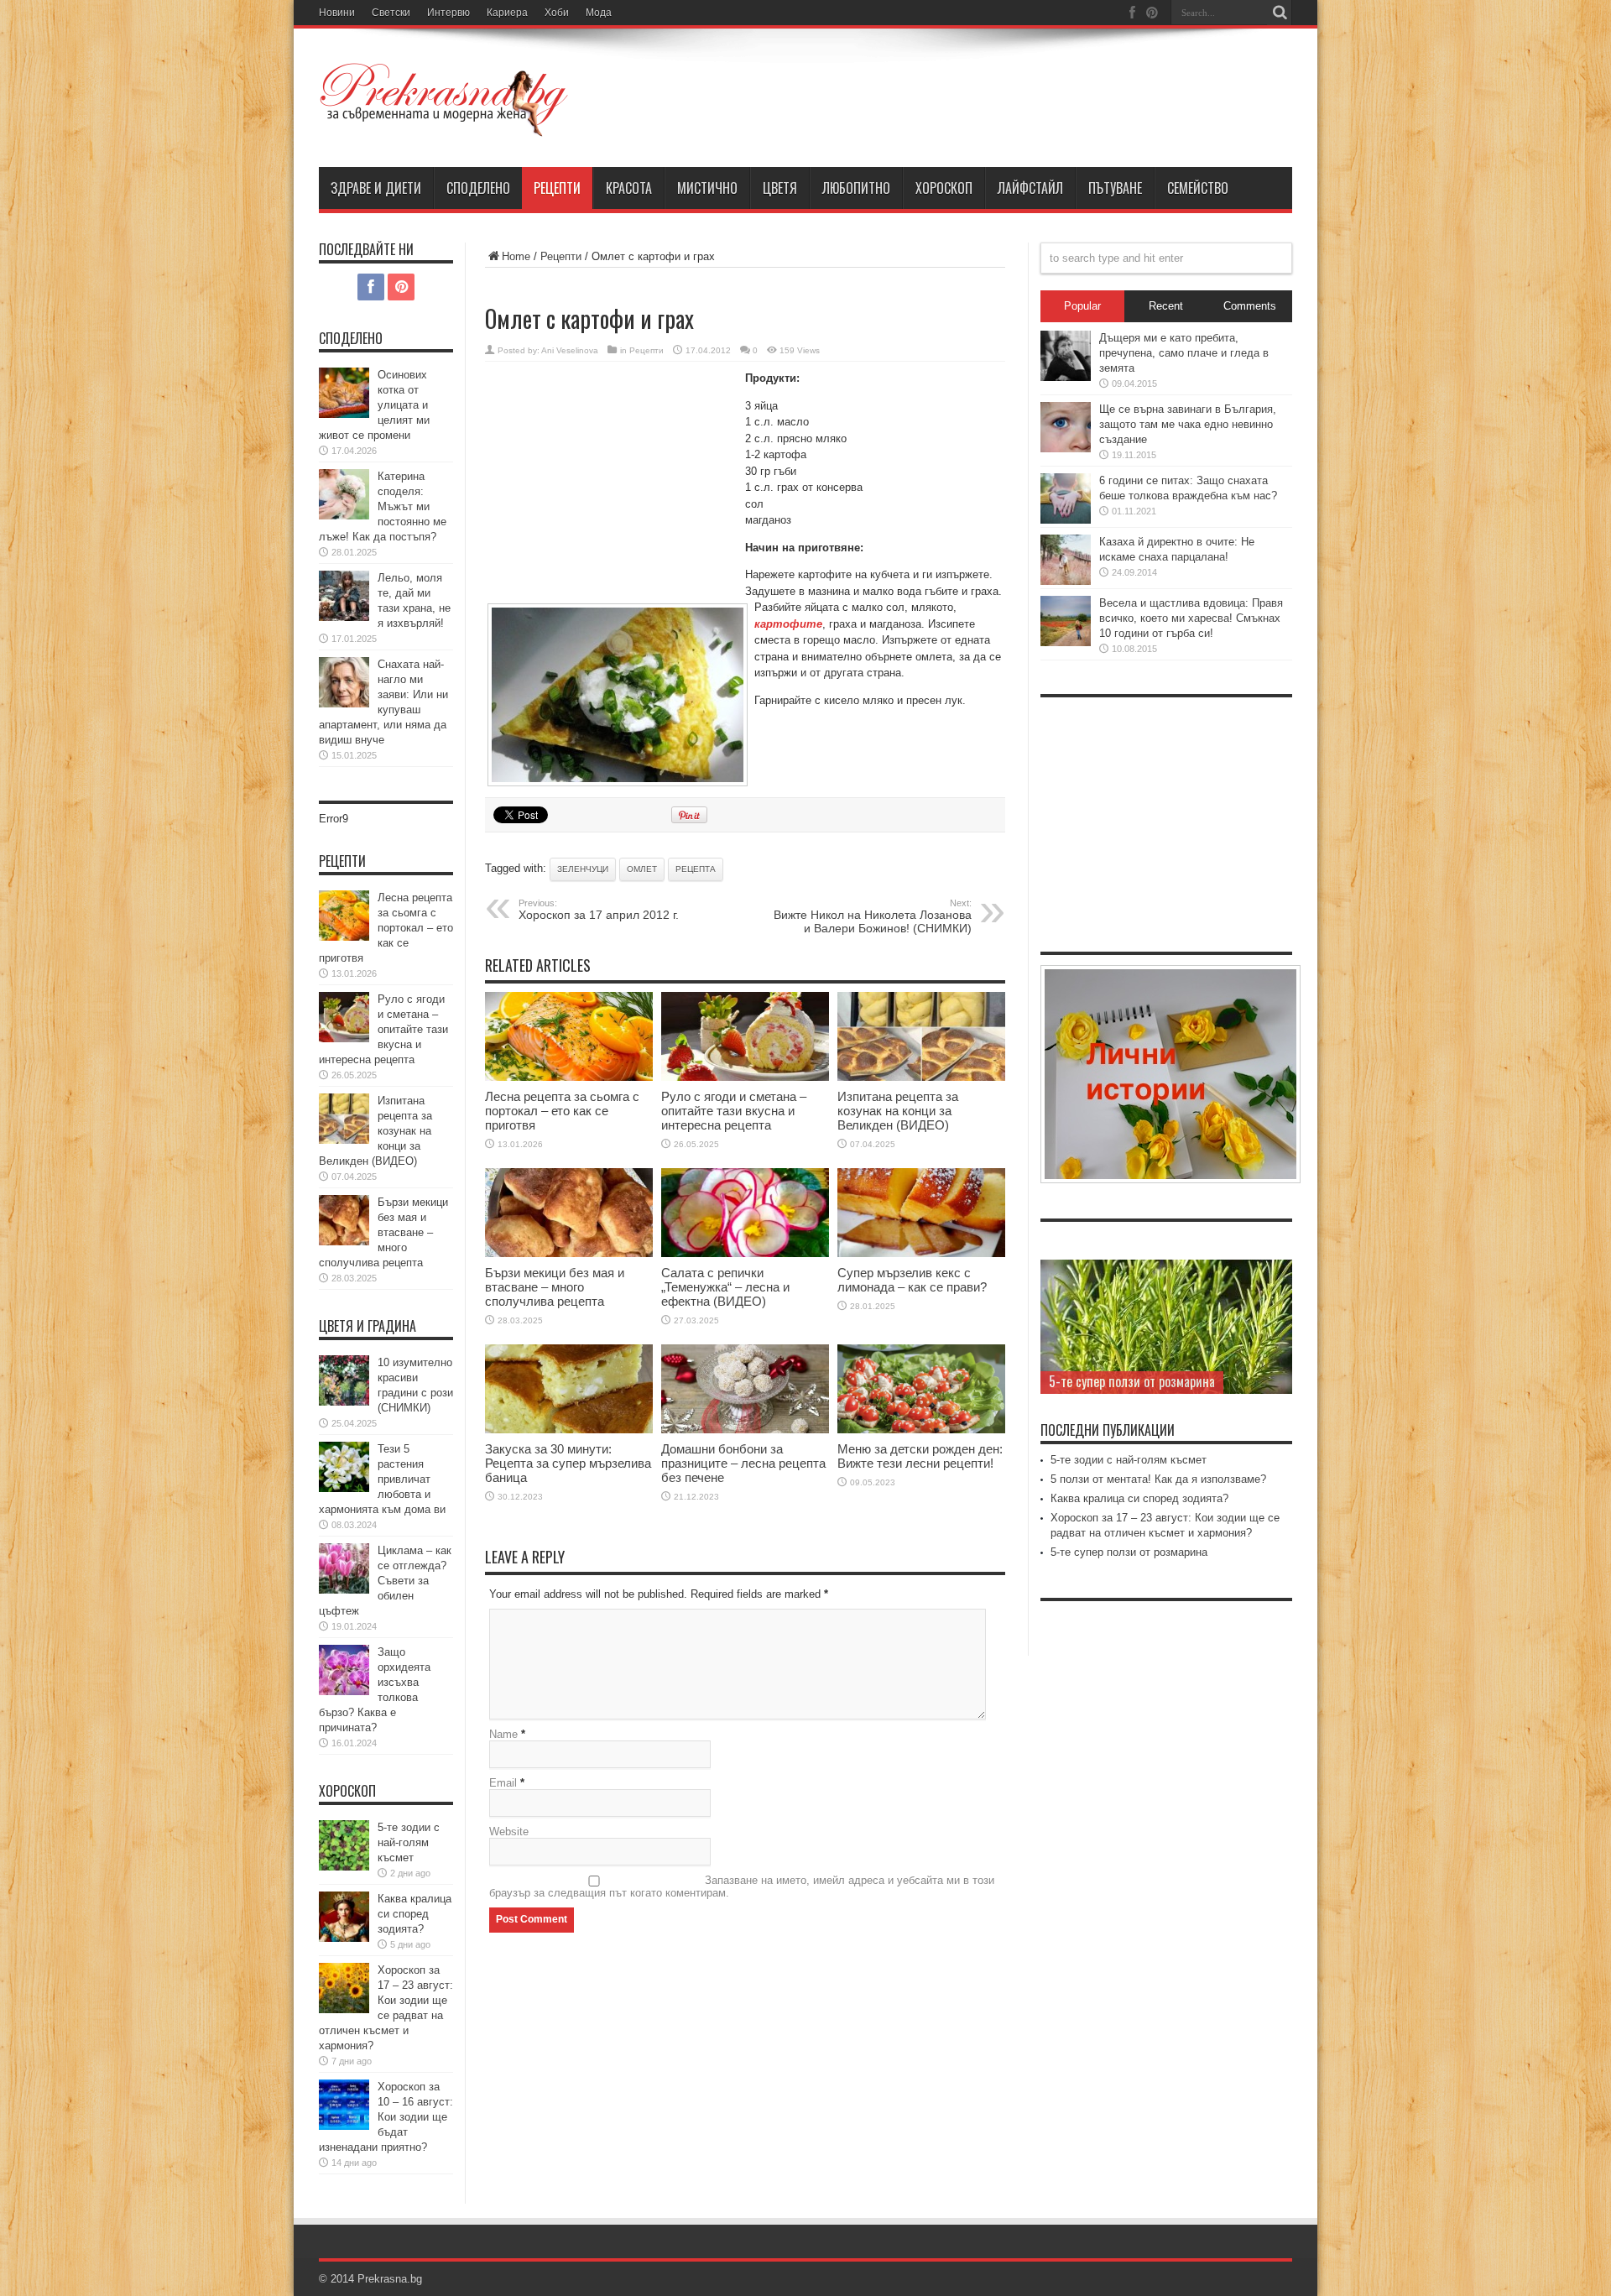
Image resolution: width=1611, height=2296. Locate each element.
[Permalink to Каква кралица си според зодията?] (344, 1938)
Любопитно (856, 188)
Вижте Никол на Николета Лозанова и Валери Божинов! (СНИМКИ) (873, 916)
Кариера (507, 13)
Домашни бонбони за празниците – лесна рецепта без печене (743, 1463)
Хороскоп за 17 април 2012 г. (599, 910)
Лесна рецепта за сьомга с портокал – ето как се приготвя (562, 1111)
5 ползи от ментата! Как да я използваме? (1158, 1479)
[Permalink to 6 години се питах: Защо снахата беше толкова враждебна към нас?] (1066, 520)
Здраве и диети (376, 188)
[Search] (1280, 13)
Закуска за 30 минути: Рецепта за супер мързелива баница (568, 1463)
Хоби (557, 13)
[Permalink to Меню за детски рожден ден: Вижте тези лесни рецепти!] (921, 1430)
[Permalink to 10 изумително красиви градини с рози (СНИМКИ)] (344, 1402)
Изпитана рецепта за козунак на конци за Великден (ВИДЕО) (898, 1111)
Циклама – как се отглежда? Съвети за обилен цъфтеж (385, 1581)
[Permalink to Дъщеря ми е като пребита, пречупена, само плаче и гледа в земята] (1066, 377)
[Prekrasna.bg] (445, 125)
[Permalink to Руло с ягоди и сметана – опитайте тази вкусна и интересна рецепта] (745, 1077)
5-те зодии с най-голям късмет (409, 1842)
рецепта (696, 869)
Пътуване (1115, 188)
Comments (1250, 306)
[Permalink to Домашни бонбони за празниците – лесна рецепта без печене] (745, 1430)
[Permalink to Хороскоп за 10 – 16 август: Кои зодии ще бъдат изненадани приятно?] (344, 2126)
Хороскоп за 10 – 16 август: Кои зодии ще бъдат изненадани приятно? (386, 2117)
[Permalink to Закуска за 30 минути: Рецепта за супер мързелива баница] (569, 1430)
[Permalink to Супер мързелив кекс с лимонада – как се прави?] (921, 1253)
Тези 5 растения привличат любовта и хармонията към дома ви (382, 1479)
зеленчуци (583, 869)
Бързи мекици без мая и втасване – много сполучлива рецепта (555, 1287)
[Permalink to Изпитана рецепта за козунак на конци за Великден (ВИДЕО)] (921, 1077)
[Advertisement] (611, 483)
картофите (788, 624)
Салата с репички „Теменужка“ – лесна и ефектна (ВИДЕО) (725, 1287)
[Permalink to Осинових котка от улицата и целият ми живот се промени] (344, 414)
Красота (629, 188)
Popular (1082, 306)
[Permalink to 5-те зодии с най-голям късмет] (344, 1867)
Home (516, 256)
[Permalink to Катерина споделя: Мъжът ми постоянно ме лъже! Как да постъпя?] (344, 516)
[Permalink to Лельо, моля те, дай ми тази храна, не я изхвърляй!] (344, 617)
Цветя (780, 188)
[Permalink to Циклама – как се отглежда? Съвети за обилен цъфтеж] (344, 1590)
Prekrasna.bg (390, 2279)
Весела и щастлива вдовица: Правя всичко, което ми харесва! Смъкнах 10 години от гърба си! (1191, 618)
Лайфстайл (1030, 188)
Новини (337, 13)
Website (509, 1832)
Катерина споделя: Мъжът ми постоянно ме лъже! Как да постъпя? (383, 506)
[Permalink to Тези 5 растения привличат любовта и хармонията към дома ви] (344, 1488)
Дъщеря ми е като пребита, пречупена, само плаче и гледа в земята (1184, 353)
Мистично (707, 188)
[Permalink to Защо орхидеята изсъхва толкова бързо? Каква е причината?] (344, 1691)
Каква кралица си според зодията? (414, 1914)
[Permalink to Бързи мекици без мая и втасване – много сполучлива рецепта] (569, 1253)
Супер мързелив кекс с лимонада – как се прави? (912, 1280)
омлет (642, 869)
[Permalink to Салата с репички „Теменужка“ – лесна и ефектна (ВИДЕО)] (745, 1253)
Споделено (478, 188)
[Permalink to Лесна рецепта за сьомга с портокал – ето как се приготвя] (569, 1077)
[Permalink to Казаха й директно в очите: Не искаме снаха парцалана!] (1066, 581)
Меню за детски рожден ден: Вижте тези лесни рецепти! (920, 1456)
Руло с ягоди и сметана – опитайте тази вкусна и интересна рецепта (734, 1111)
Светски (391, 13)
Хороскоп (944, 188)
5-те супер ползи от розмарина (1132, 1381)
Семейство (1198, 188)
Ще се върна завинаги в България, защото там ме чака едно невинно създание (1188, 424)
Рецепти (557, 188)
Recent (1166, 306)
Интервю (448, 13)
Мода (599, 13)
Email (503, 1783)
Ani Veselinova (570, 350)
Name (503, 1734)
